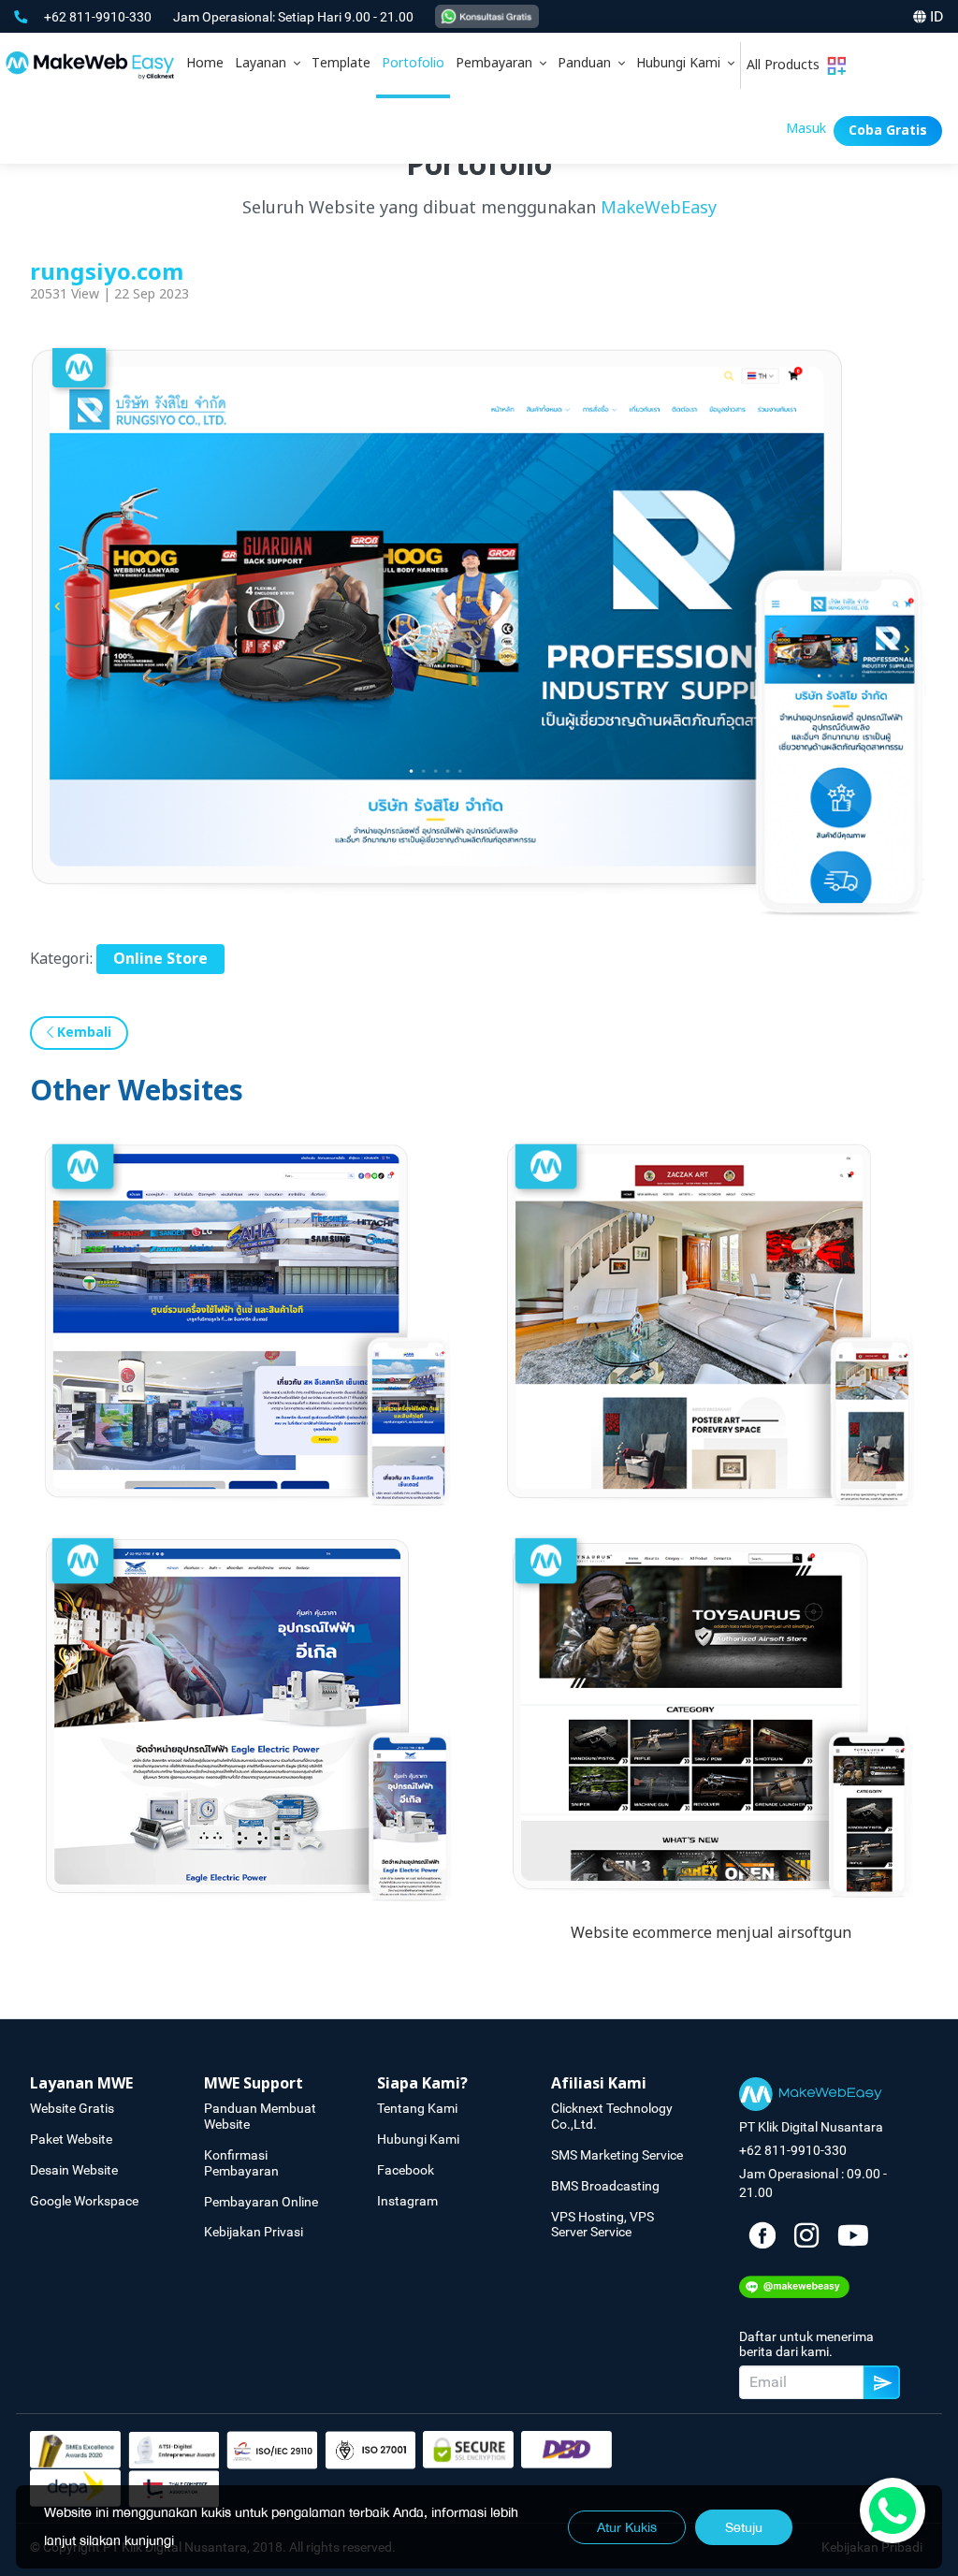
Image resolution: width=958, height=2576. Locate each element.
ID (937, 16)
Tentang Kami (417, 2108)
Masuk (806, 129)
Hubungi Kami (682, 63)
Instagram (407, 2201)
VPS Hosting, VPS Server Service (602, 2225)
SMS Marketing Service (617, 2155)
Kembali (82, 1033)
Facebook (406, 2170)
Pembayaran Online (261, 2202)
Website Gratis (72, 2108)
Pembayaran (498, 63)
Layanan (264, 63)
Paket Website (71, 2139)
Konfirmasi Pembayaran (241, 2163)
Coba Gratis (888, 131)
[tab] (268, 65)
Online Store (160, 959)
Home (205, 63)
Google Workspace (84, 2201)
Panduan (588, 63)
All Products (787, 65)
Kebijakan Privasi (254, 2232)
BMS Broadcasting (605, 2186)
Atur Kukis (627, 2527)
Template (341, 63)
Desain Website (74, 2170)
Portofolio (413, 63)
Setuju (744, 2527)
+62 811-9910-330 (99, 17)
